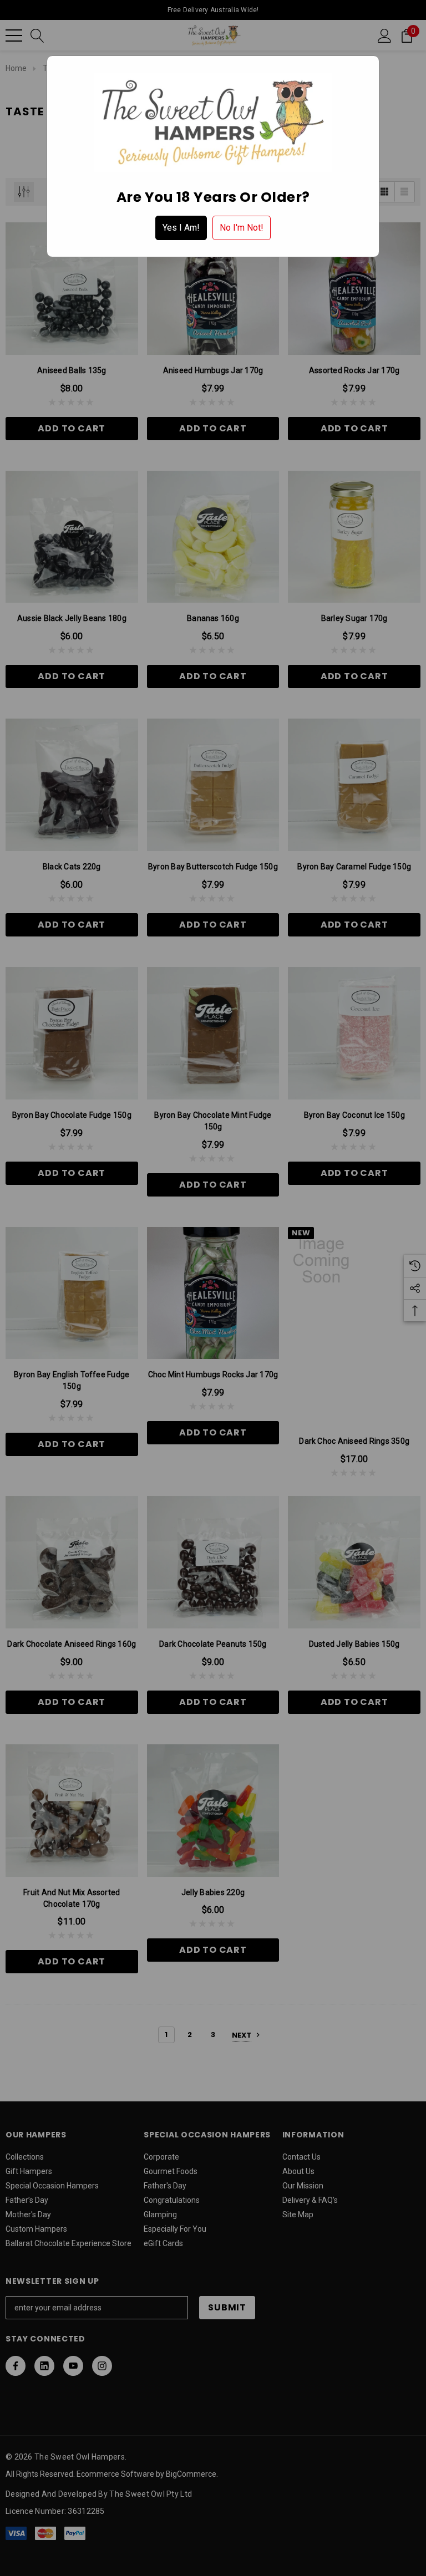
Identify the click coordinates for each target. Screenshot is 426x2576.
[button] (181, 228)
